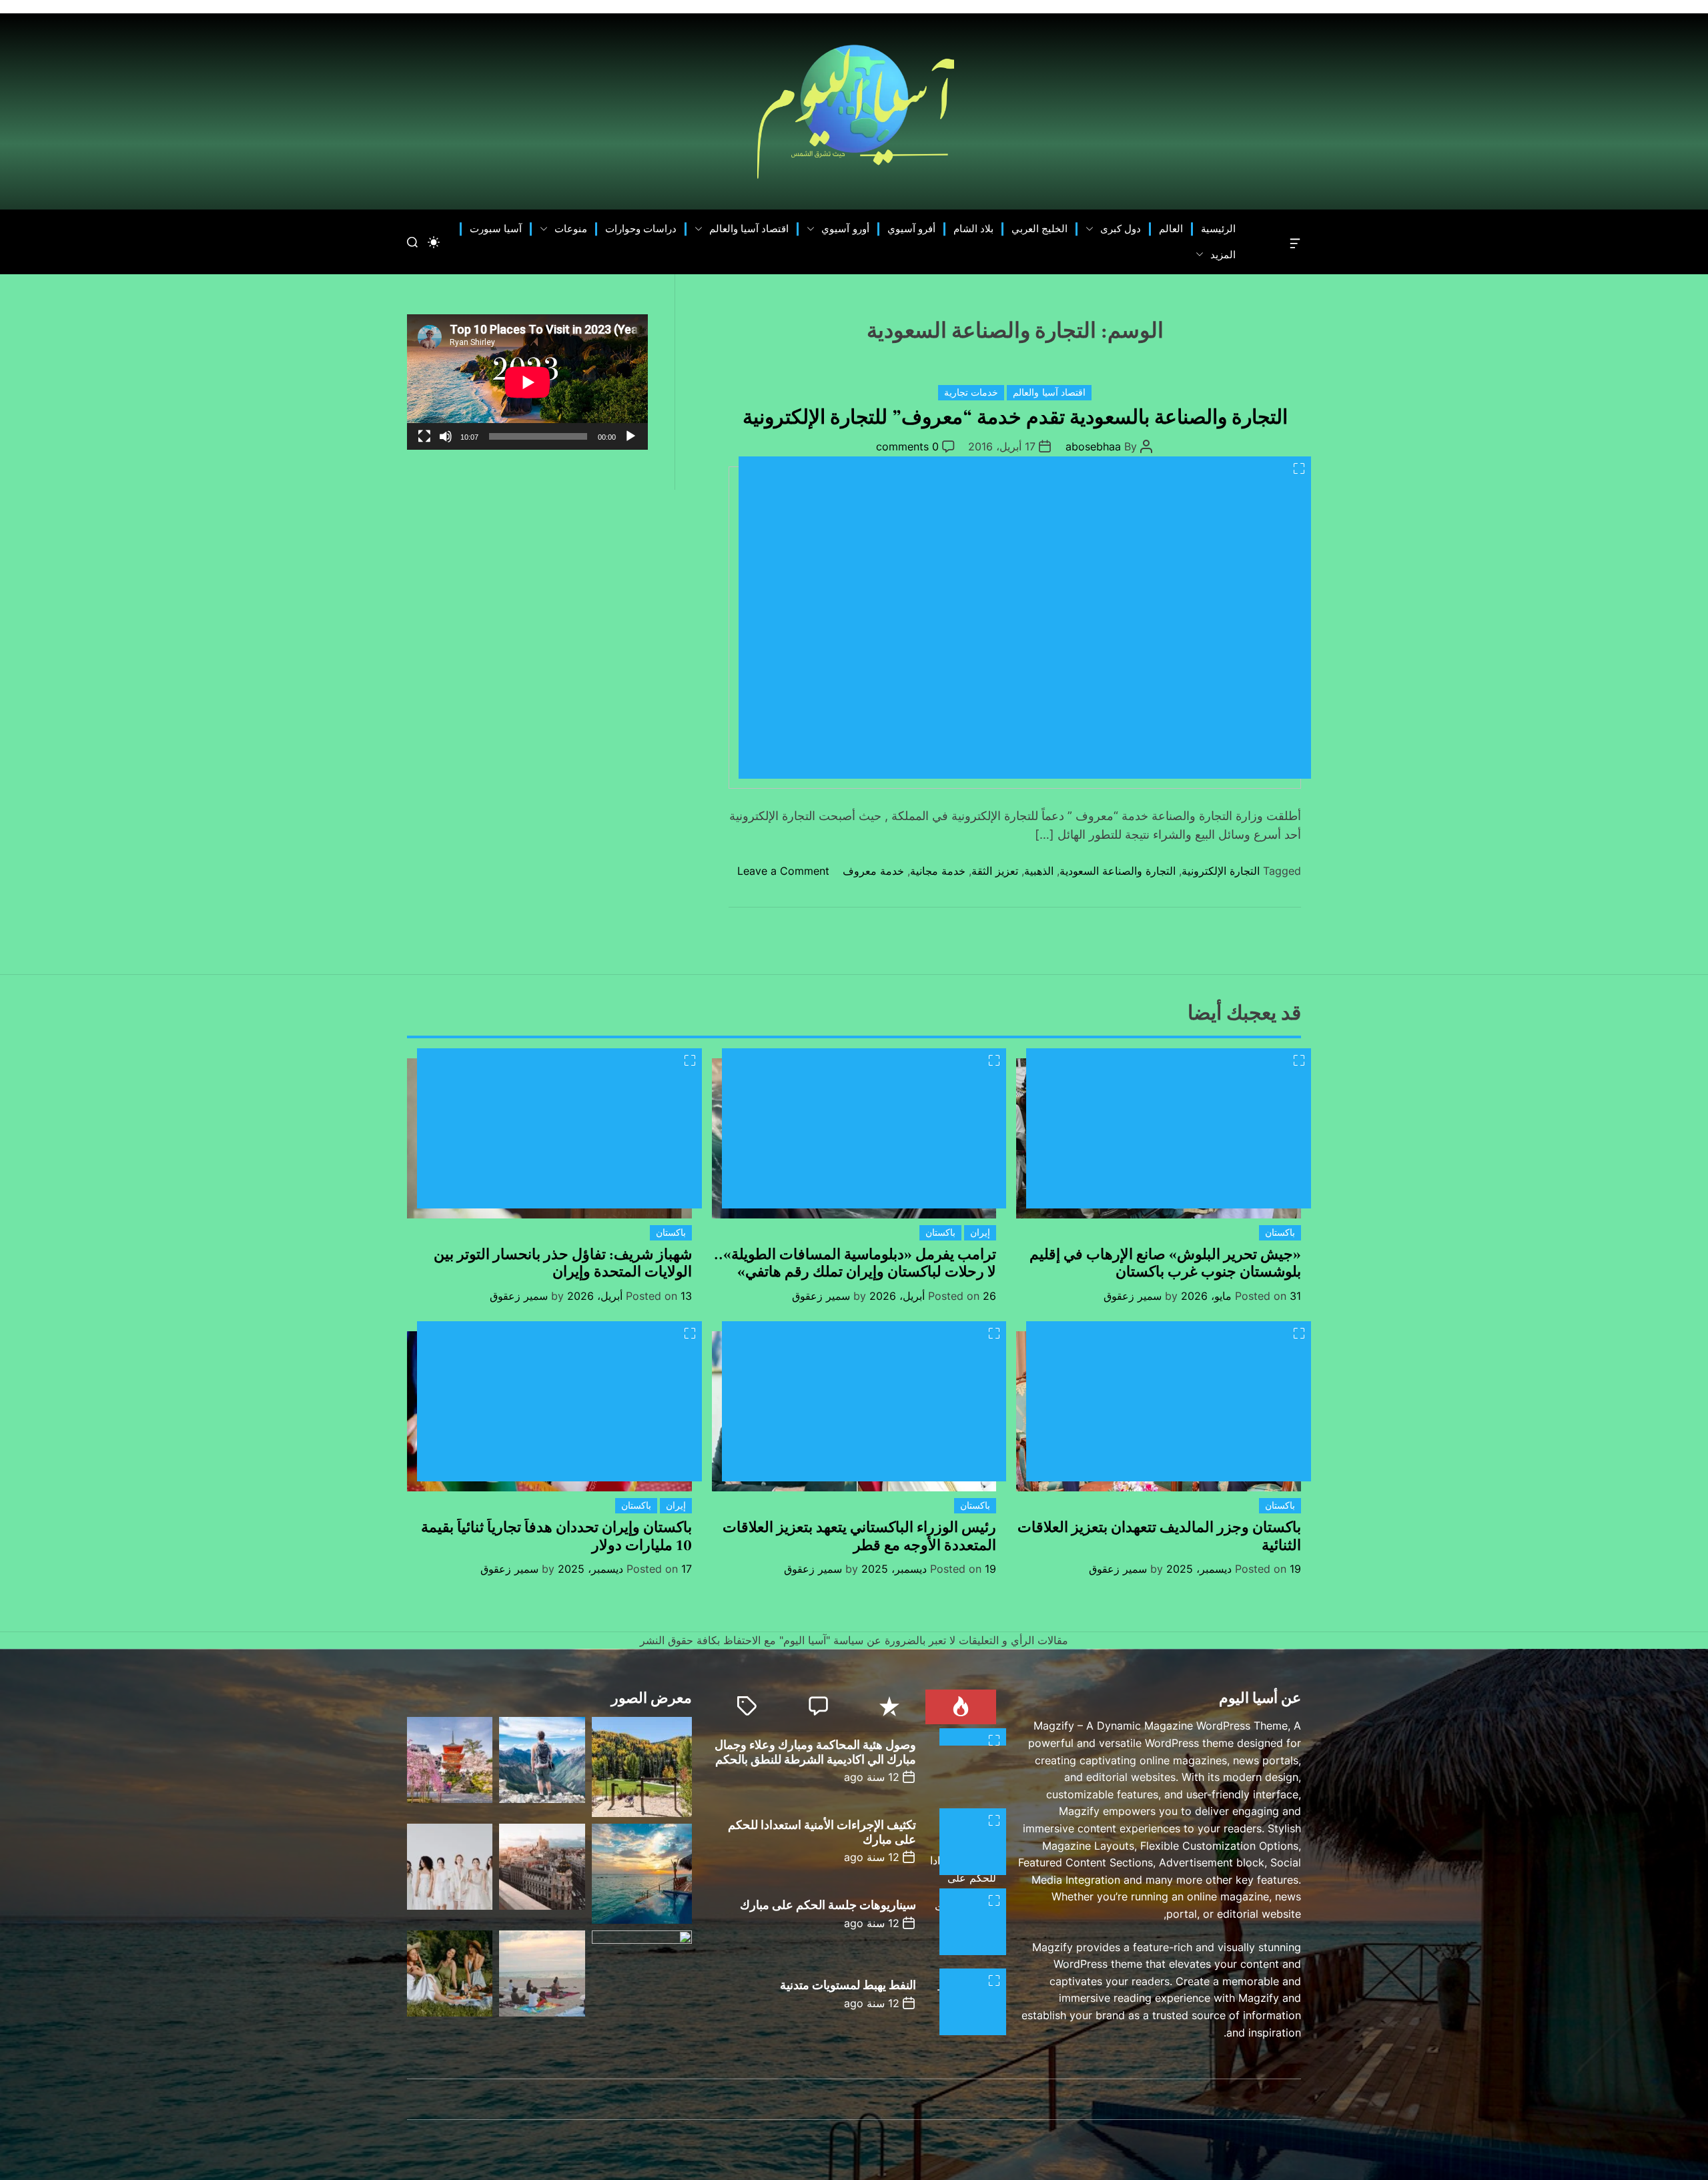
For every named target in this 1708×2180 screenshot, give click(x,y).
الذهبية (1039, 871)
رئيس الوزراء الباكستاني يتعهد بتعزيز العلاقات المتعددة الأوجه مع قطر (859, 1536)
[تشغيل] (630, 436)
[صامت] (446, 436)
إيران (980, 1232)
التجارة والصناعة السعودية (1118, 871)
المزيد (1223, 255)
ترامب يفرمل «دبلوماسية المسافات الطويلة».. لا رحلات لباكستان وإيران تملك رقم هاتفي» (855, 1263)
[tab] (961, 1707)
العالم (1171, 229)
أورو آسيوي (845, 229)
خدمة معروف (873, 871)
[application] (527, 382)
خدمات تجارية (971, 393)
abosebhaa (1093, 446)
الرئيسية (1218, 229)
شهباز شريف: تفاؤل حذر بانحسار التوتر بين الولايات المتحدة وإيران (563, 1263)
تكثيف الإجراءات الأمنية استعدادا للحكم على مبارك (822, 1833)
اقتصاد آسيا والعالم (749, 229)
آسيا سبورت (496, 229)
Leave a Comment (783, 871)
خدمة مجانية (938, 871)
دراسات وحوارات (641, 229)
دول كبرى (1121, 229)
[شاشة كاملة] (424, 436)
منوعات (571, 229)
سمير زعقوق (1133, 1296)
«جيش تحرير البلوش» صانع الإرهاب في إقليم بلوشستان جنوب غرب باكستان (1165, 1263)
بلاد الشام (973, 229)
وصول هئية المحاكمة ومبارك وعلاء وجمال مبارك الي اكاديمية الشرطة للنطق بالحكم (815, 1753)
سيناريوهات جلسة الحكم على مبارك (828, 1905)
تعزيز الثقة (995, 871)
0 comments (907, 446)
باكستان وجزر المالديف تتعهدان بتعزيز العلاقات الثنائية (1159, 1536)
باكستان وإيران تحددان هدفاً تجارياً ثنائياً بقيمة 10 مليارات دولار (556, 1536)
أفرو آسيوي (911, 229)
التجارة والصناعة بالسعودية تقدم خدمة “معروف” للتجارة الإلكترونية (1015, 417)
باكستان (1280, 1232)
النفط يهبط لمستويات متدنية (848, 1985)
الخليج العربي (1039, 229)
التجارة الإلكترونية (1221, 871)
